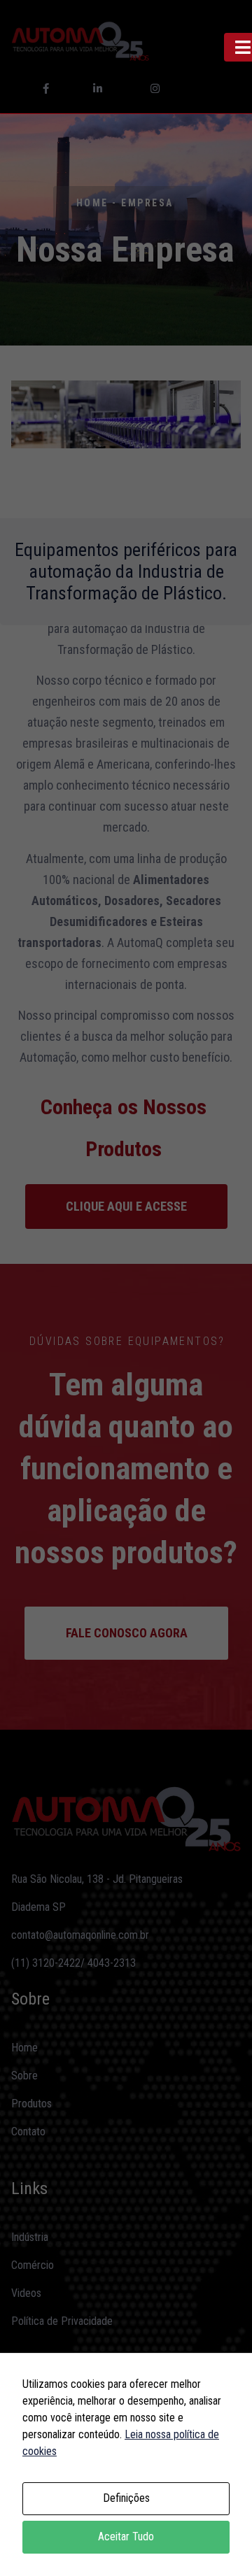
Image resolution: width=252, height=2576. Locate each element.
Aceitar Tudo (126, 2536)
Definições (126, 2498)
